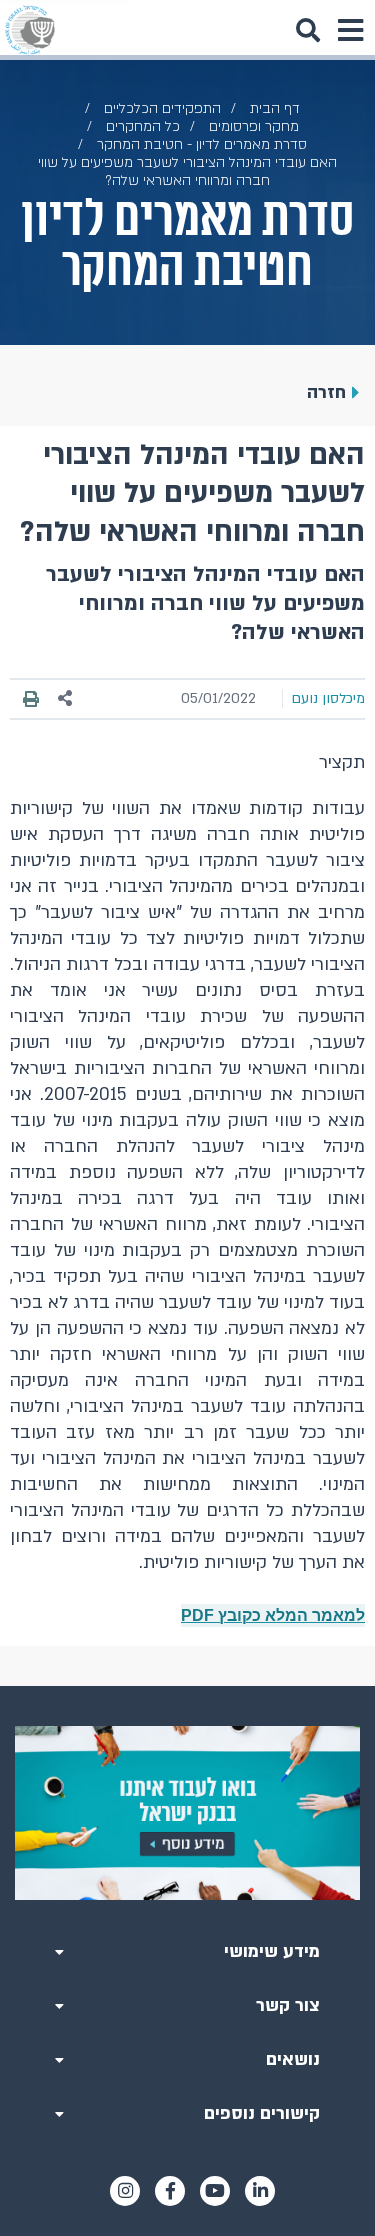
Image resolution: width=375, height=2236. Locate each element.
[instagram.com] (125, 2191)
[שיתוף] (66, 698)
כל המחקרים (143, 126)
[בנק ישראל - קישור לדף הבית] (30, 30)
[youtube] (215, 2191)
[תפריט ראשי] (350, 30)
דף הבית (275, 108)
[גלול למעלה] (188, 1686)
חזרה (326, 392)
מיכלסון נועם (328, 698)
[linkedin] (260, 2191)
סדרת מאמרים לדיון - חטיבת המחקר (202, 144)
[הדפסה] (31, 698)
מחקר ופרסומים (254, 126)
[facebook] (170, 2191)
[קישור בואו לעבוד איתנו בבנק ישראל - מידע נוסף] (187, 1813)
